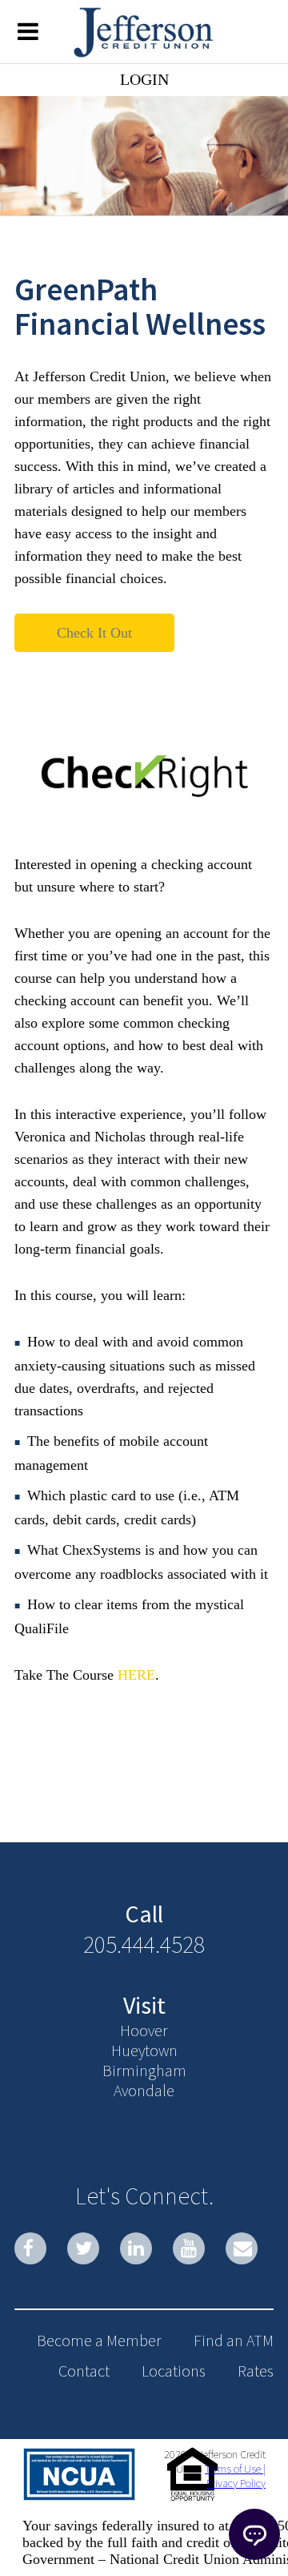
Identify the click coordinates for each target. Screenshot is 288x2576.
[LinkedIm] (136, 2248)
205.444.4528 (144, 1944)
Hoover (144, 2030)
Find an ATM (234, 2340)
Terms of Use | (235, 2469)
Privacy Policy (236, 2483)
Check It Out (94, 633)
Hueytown (144, 2050)
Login (144, 79)
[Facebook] (30, 2248)
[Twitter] (83, 2248)
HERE (136, 1675)
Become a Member (99, 2340)
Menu (28, 30)
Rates (256, 2371)
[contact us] (242, 2248)
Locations (174, 2371)
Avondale (144, 2090)
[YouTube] (189, 2248)
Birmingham (144, 2070)
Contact (84, 2371)
